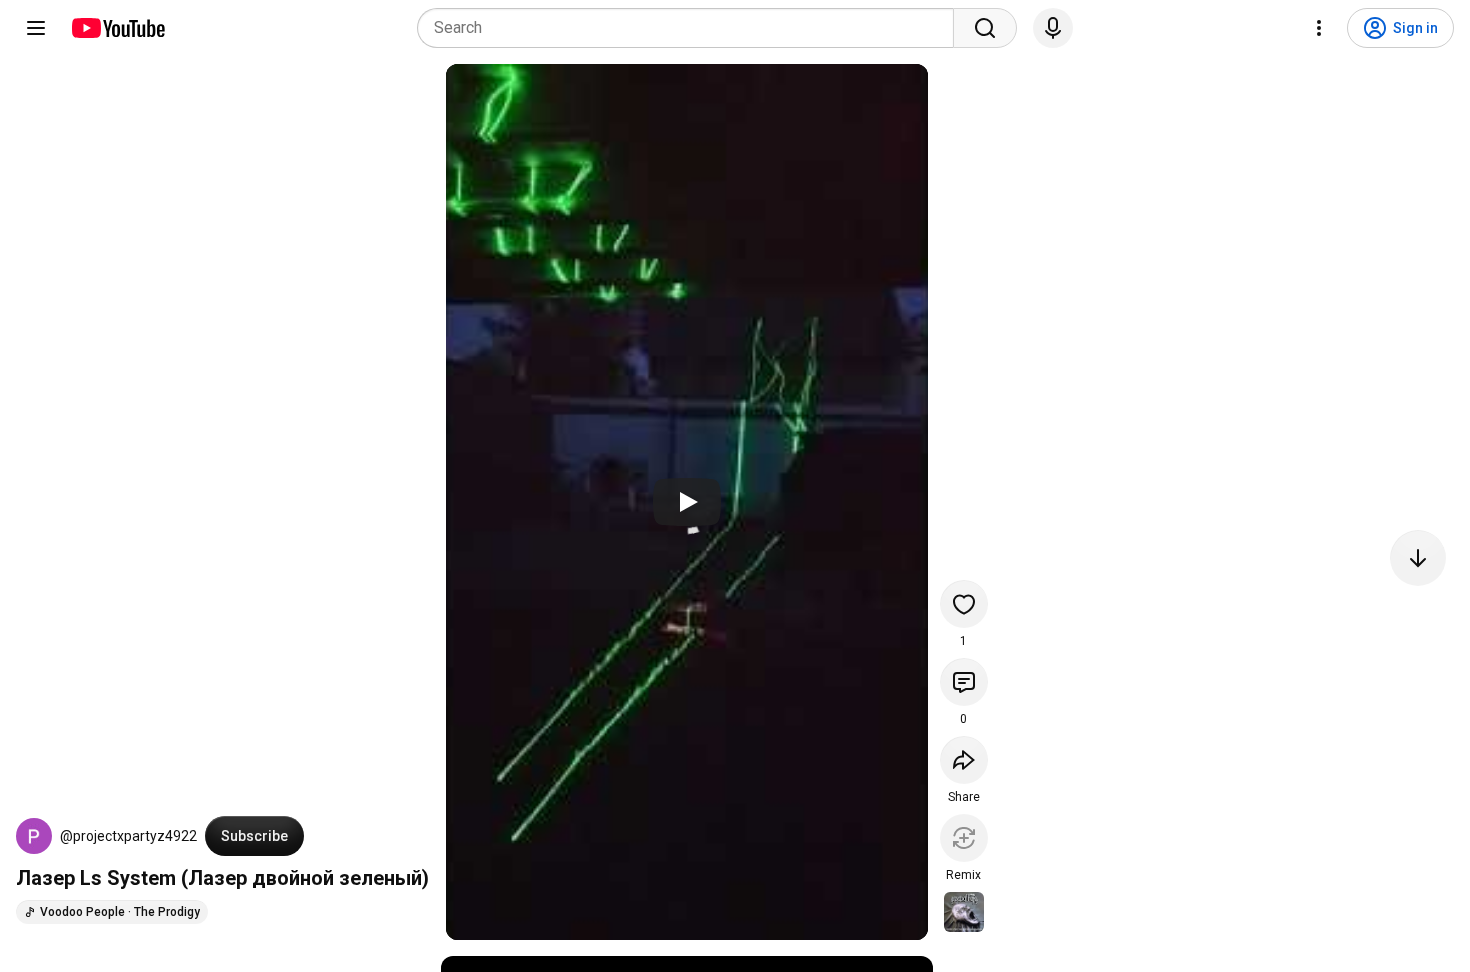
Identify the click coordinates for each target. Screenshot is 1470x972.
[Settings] (1319, 28)
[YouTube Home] (117, 28)
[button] (34, 836)
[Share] (964, 760)
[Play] (687, 502)
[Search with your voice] (1053, 28)
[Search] (985, 28)
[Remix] (964, 838)
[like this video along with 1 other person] (964, 604)
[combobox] (691, 28)
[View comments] (964, 682)
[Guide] (36, 28)
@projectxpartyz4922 (128, 836)
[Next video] (1418, 558)
